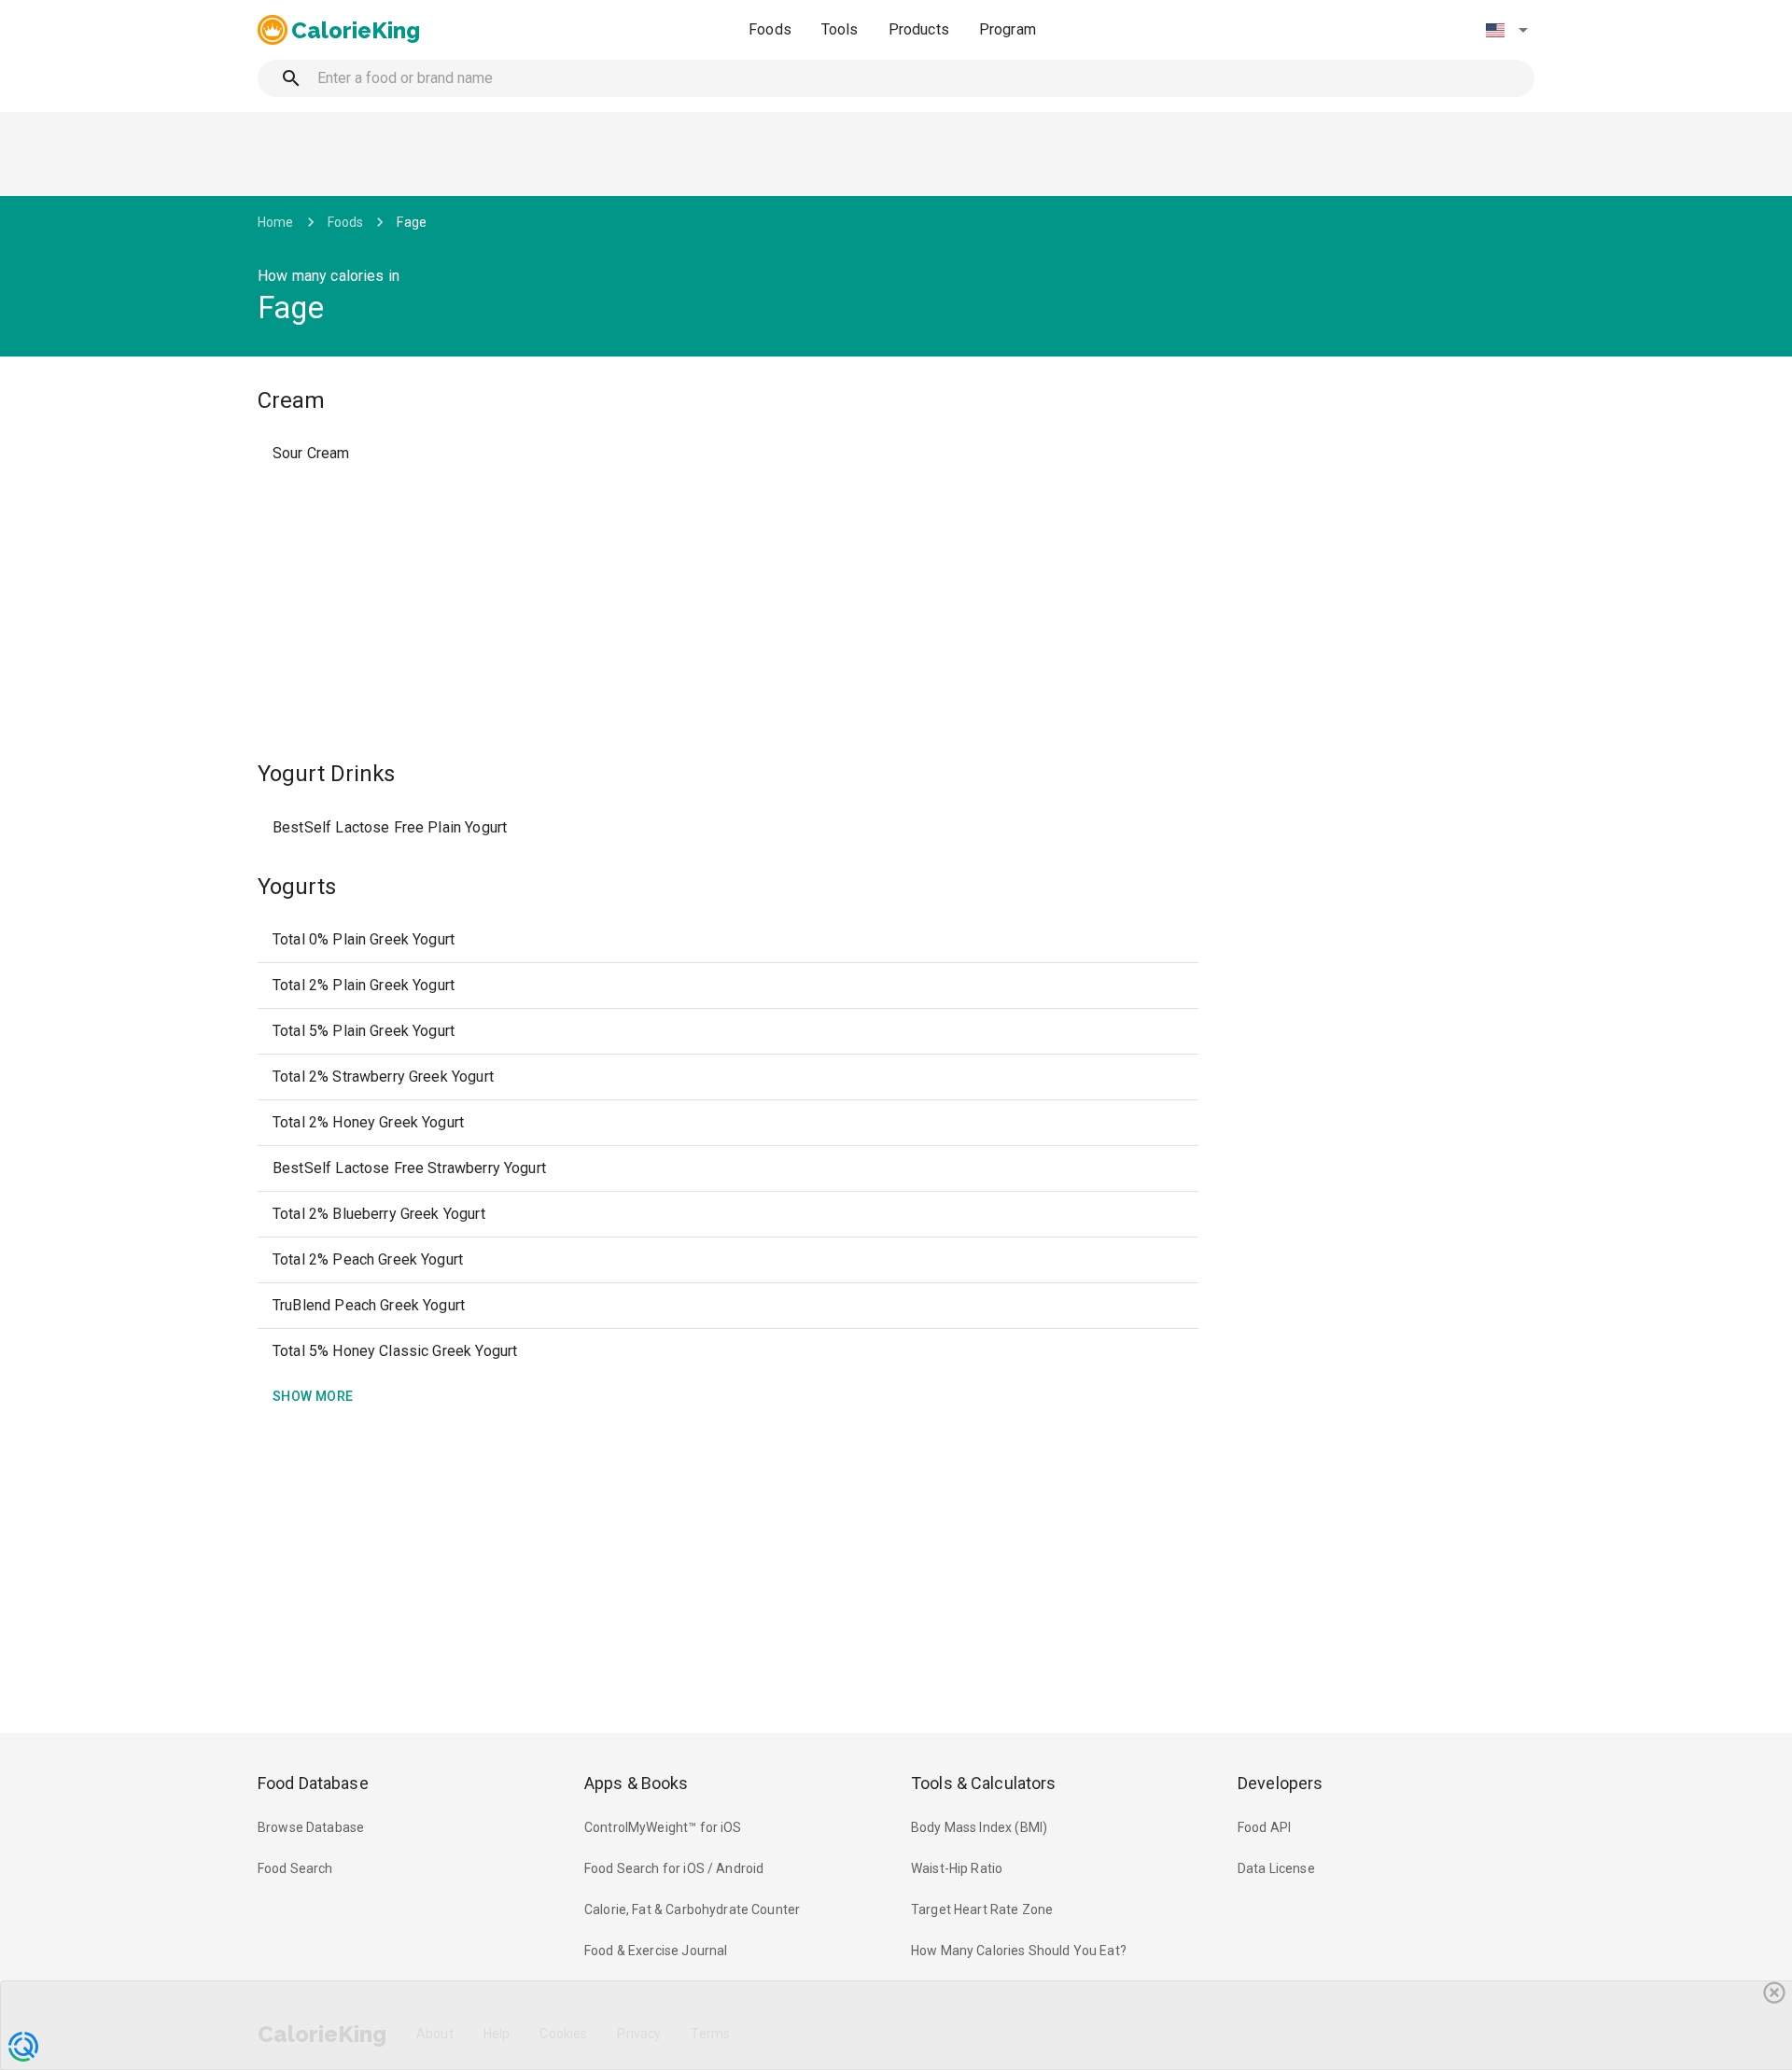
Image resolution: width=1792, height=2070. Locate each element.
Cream (291, 400)
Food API (1264, 1827)
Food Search (295, 1868)
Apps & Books (637, 1783)
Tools (840, 29)
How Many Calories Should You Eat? (1019, 1951)
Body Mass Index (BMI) (979, 1827)
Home (276, 222)
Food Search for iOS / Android (674, 1868)
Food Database (313, 1783)
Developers (1280, 1783)
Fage (412, 222)
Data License (1276, 1868)
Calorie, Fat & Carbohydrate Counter (692, 1909)
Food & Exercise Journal (656, 1951)
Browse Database (311, 1827)
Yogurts (297, 887)
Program (1008, 29)
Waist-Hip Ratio (957, 1868)
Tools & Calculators (984, 1783)
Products (919, 29)
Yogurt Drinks (326, 774)
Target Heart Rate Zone (982, 1909)
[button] (1506, 30)
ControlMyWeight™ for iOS (663, 1827)
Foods (770, 29)
